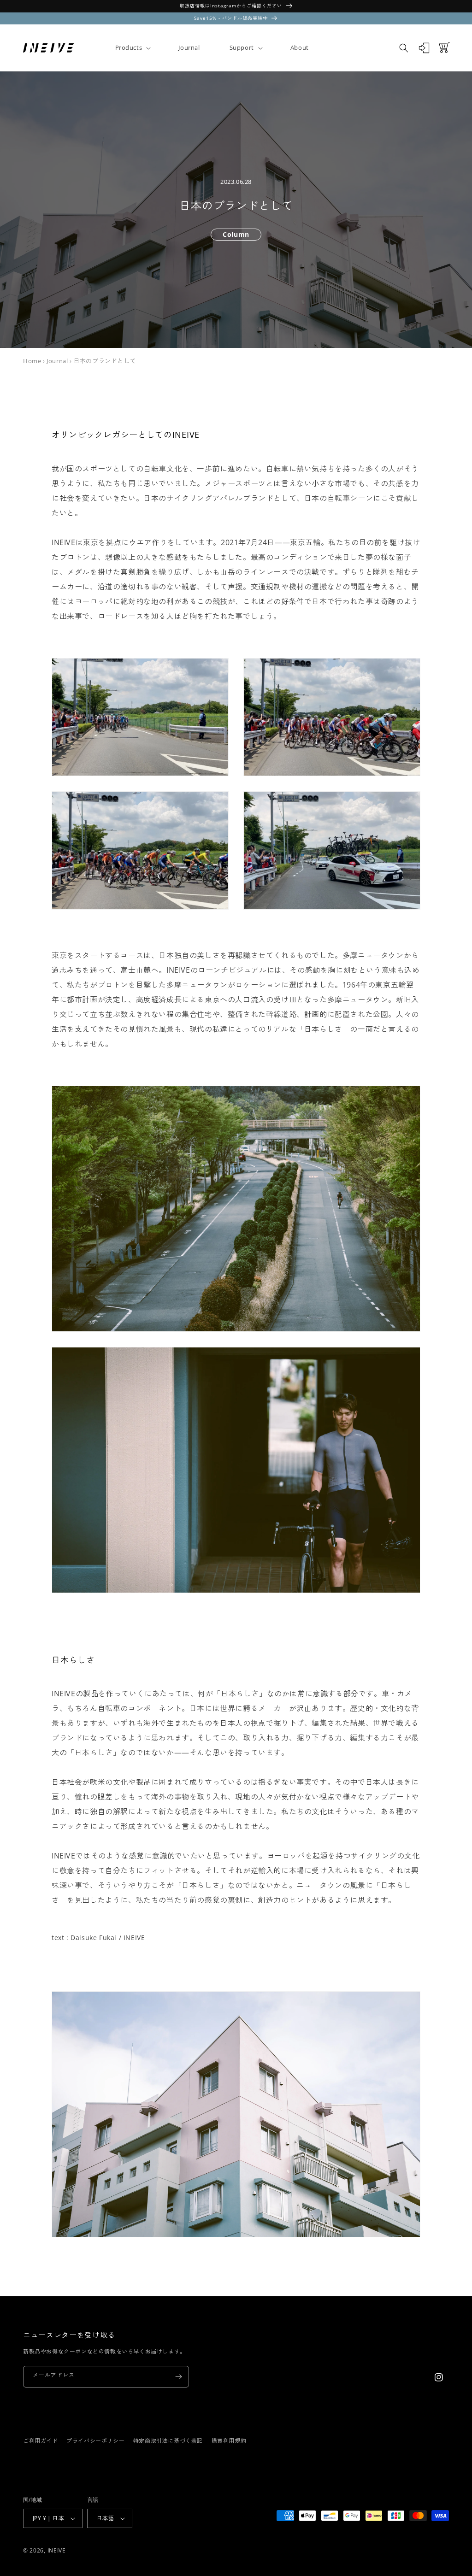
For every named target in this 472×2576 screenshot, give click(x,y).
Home (32, 361)
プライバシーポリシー (95, 2441)
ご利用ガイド (41, 2441)
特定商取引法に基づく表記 (168, 2441)
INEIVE (57, 2550)
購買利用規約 (229, 2441)
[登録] (178, 2377)
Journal (57, 361)
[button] (132, 48)
